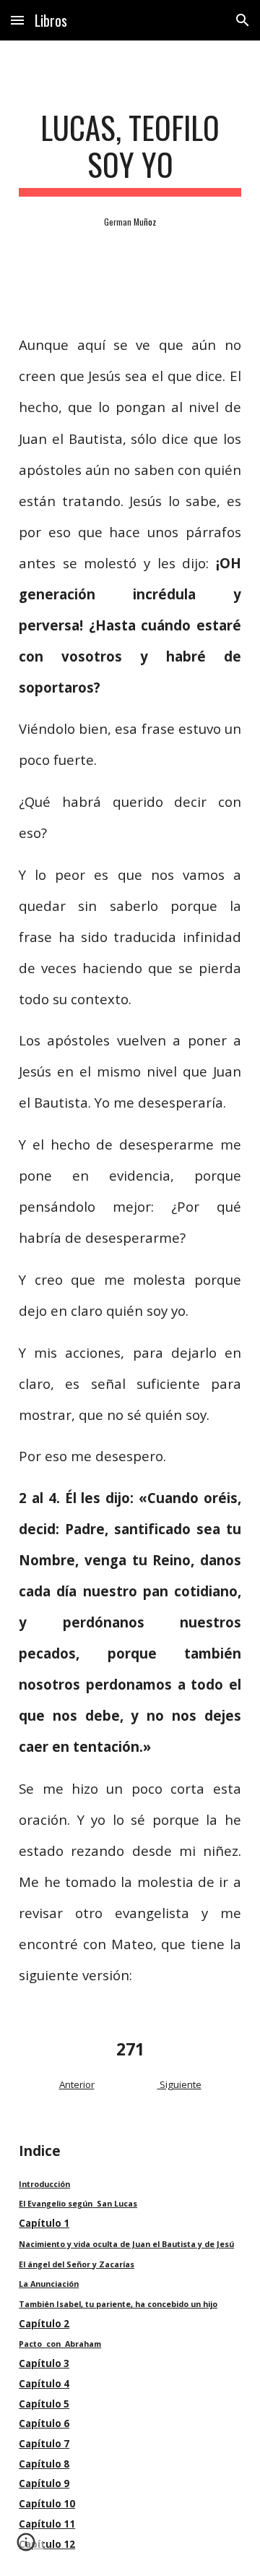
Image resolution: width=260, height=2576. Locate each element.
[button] (17, 20)
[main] (130, 153)
